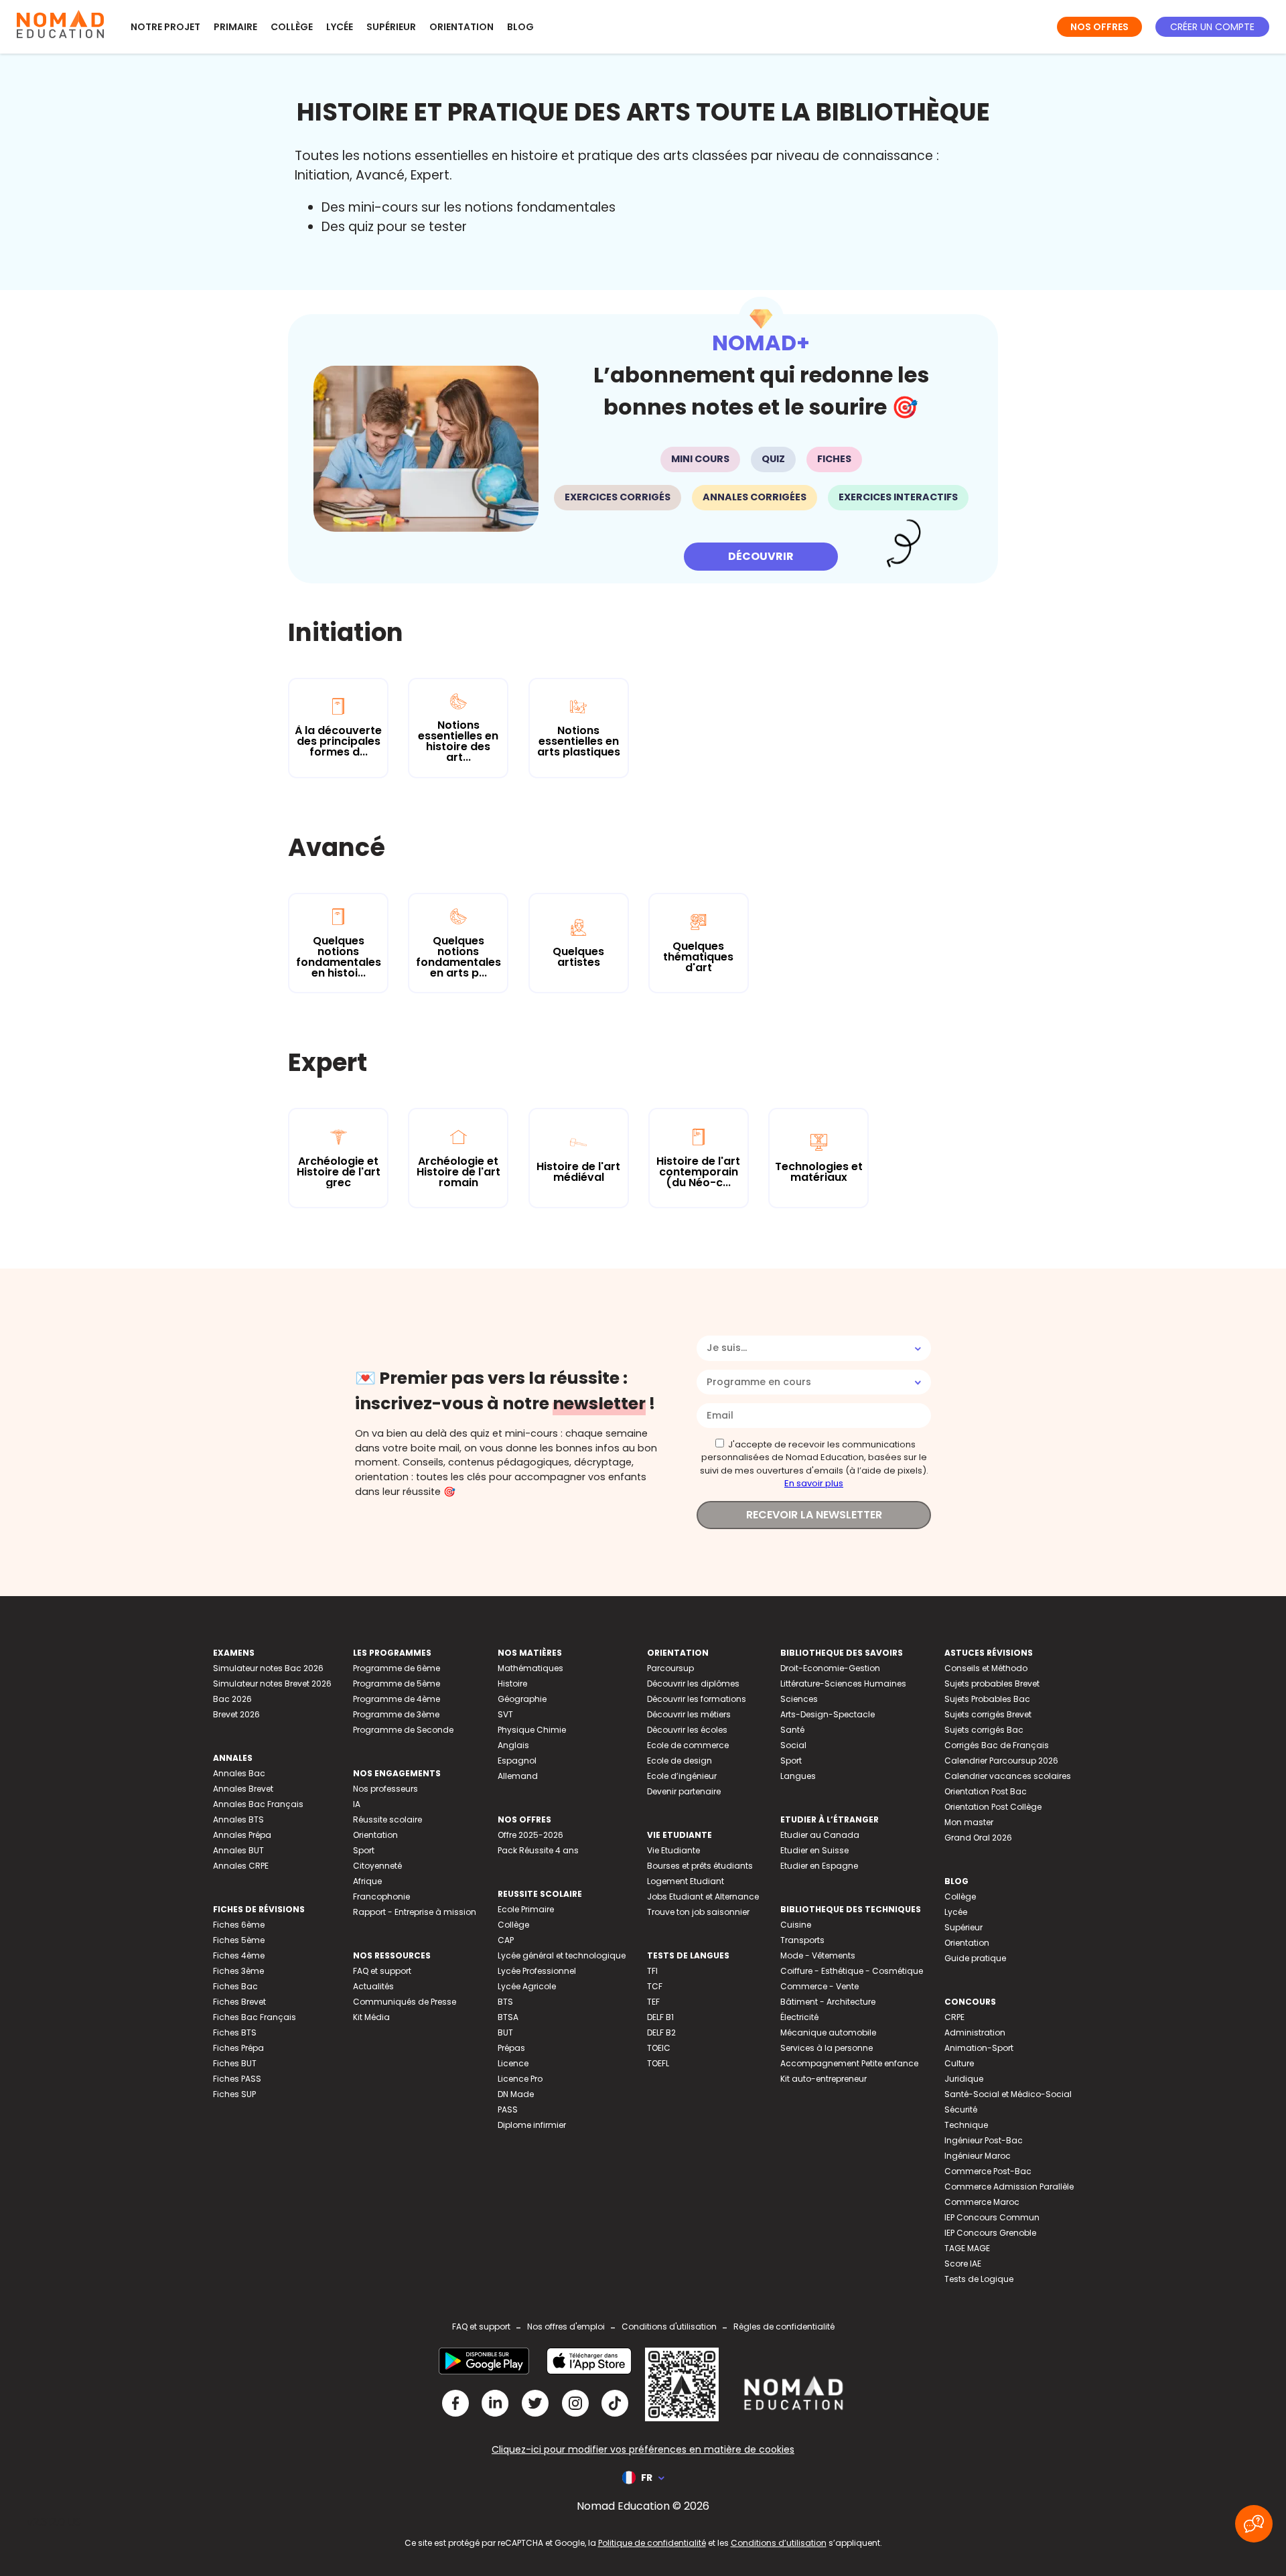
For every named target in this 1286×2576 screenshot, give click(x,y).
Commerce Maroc (982, 2202)
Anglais (513, 1745)
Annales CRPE (241, 1866)
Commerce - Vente (819, 1986)
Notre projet (165, 27)
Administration (975, 2032)
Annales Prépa (242, 1835)
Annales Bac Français (258, 1804)
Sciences (799, 1699)
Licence (513, 2063)
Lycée (340, 27)
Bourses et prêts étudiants (700, 1866)
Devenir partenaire (684, 1791)
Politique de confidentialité (652, 2543)
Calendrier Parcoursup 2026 (1001, 1761)
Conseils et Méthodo (986, 1668)
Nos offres (1099, 27)
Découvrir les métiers (689, 1714)
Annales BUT (238, 1850)
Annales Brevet (243, 1789)
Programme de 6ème (397, 1668)
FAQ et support (382, 1971)
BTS (505, 2002)
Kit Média (371, 2017)
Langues (798, 1776)
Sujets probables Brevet (992, 1684)
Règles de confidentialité (784, 2327)
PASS (508, 2109)
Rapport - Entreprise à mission (415, 1912)
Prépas (511, 2048)
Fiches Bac (235, 1986)
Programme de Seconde (403, 1730)
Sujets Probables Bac (987, 1699)
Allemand (518, 1776)
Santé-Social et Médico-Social (1008, 2094)
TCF (655, 1986)
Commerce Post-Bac (988, 2171)
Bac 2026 (232, 1699)
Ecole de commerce (688, 1745)
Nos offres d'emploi (566, 2327)
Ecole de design (680, 1761)
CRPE (954, 2017)
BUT (505, 2032)
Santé (792, 1730)
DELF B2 (661, 2032)
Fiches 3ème (238, 1971)
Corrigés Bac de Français (997, 1745)
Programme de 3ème (396, 1714)
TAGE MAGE (967, 2248)
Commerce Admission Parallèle (1009, 2187)
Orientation (461, 27)
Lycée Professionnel (537, 1971)
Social (793, 1745)
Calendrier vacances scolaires (1008, 1776)
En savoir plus (814, 1483)
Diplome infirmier (532, 2125)
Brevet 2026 (236, 1714)
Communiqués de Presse (405, 2002)
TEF (653, 2002)
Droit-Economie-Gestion (830, 1668)
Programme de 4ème (397, 1699)
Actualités (373, 1986)
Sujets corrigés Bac (984, 1730)
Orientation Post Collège (993, 1807)
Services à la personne (827, 2048)
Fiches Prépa (238, 2048)
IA (357, 1804)
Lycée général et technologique (562, 1955)
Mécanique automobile (828, 2032)
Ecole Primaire (526, 1909)
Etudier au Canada (820, 1835)
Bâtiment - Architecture (828, 2002)
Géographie (522, 1699)
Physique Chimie (532, 1730)
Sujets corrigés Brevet (988, 1714)
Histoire (512, 1684)
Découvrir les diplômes (693, 1684)
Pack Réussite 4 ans (538, 1850)
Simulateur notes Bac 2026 (268, 1668)
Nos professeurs (385, 1789)
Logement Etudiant (686, 1881)
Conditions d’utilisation (779, 2543)
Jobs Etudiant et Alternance (703, 1897)
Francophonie (381, 1897)
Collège (292, 27)
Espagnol (517, 1761)
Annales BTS (238, 1819)
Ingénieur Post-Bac (984, 2140)
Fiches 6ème (239, 1925)
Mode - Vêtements (818, 1955)
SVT (505, 1714)
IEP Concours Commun (992, 2217)
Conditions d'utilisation (669, 2327)
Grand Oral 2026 (978, 1838)
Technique (966, 2125)
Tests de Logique (979, 2279)
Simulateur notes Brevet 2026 (272, 1684)
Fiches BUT (235, 2063)
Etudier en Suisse (814, 1850)
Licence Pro (520, 2079)
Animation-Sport (979, 2048)
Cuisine (796, 1925)
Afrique (367, 1881)
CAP (506, 1940)
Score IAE (963, 2264)
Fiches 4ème (239, 1955)
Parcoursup (670, 1668)
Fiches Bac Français (255, 2017)
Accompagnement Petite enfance (849, 2063)
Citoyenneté (377, 1866)
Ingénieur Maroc (978, 2156)
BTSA (508, 2017)
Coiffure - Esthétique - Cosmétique (852, 1971)
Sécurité (961, 2109)
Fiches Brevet (239, 2002)
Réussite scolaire (387, 1819)
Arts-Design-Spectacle (828, 1714)
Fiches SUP (234, 2094)
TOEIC (659, 2048)
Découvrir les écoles (687, 1730)
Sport (364, 1850)
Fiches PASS (237, 2079)
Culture (959, 2063)
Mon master (969, 1822)
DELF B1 (660, 2017)
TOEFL (658, 2063)
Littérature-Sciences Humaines (843, 1684)
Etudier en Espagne (819, 1866)
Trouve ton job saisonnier (698, 1912)
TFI (652, 1971)
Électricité (799, 2017)
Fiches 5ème (239, 1940)
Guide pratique (975, 1958)
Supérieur (391, 27)
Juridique (964, 2079)
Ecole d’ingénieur (682, 1776)
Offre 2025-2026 (530, 1835)
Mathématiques (530, 1668)
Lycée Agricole (527, 1986)
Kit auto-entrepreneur (824, 2079)
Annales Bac (239, 1773)
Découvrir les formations (697, 1699)
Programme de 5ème (397, 1684)
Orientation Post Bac (986, 1791)
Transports (802, 1940)
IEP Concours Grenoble (990, 2233)
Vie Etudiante (673, 1850)
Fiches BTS (235, 2032)
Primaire (235, 27)
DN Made (516, 2094)
